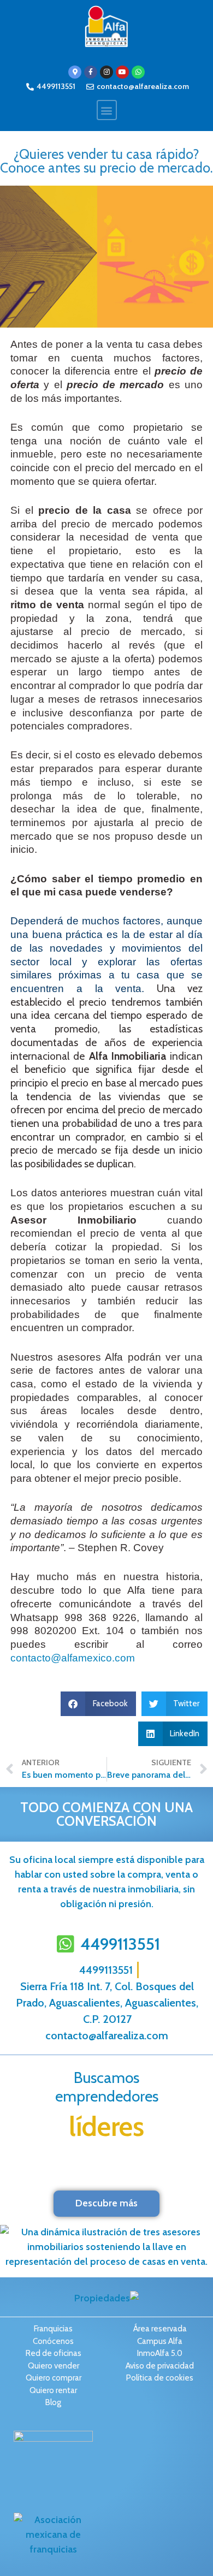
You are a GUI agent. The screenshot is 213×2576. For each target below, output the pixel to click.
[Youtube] (122, 72)
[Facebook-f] (91, 72)
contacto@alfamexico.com (73, 1658)
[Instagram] (106, 72)
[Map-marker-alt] (75, 72)
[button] (107, 110)
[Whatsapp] (138, 72)
